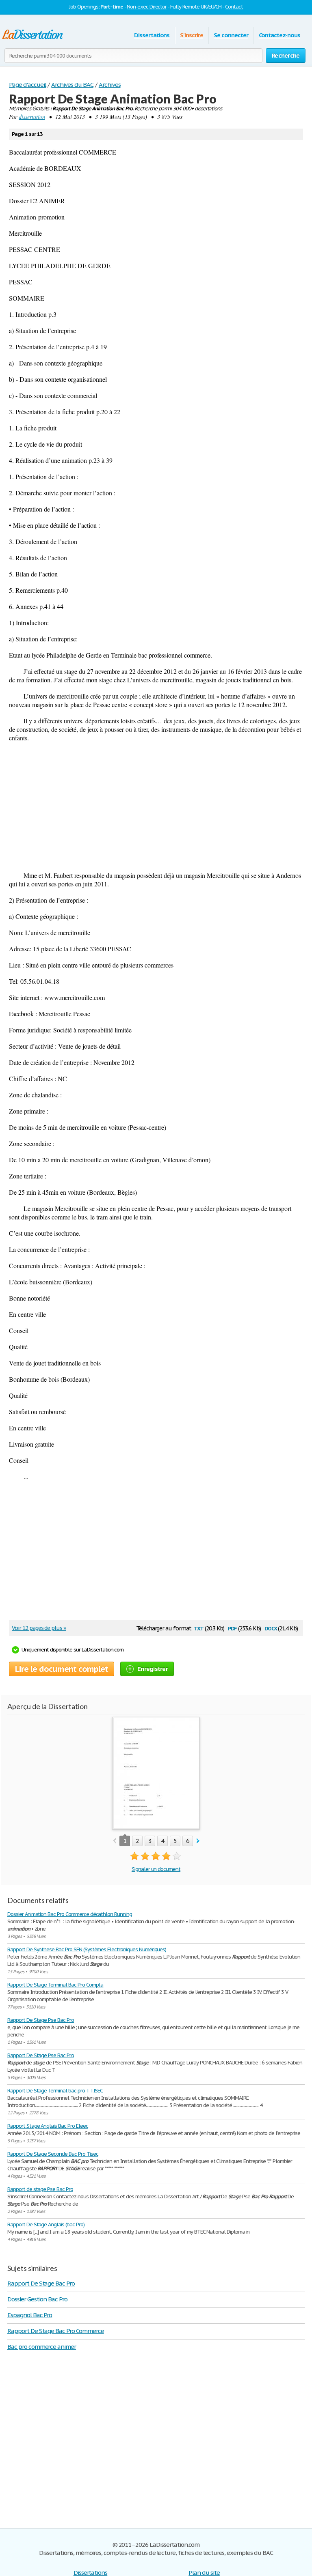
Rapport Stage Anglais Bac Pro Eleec (48, 2126)
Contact (234, 7)
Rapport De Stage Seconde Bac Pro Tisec (53, 2154)
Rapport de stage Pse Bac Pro (40, 2189)
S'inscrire (192, 35)
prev (114, 1841)
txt (199, 1628)
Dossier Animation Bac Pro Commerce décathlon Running (70, 1914)
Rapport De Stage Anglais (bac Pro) (46, 2224)
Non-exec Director (147, 7)
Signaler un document (156, 1869)
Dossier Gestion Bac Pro (37, 2299)
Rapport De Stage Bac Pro (41, 2283)
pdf (232, 1628)
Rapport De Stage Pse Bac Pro (41, 2020)
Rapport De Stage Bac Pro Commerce (56, 2331)
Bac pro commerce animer (42, 2347)
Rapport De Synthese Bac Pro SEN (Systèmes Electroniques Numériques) (87, 1949)
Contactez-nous (279, 35)
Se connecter (231, 35)
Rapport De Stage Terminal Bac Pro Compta (55, 1985)
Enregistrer (153, 1669)
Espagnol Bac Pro (30, 2315)
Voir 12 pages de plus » (39, 1628)
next (198, 1841)
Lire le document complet (62, 1669)
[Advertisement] (156, 806)
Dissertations (152, 35)
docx (271, 1628)
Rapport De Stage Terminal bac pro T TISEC (55, 2091)
